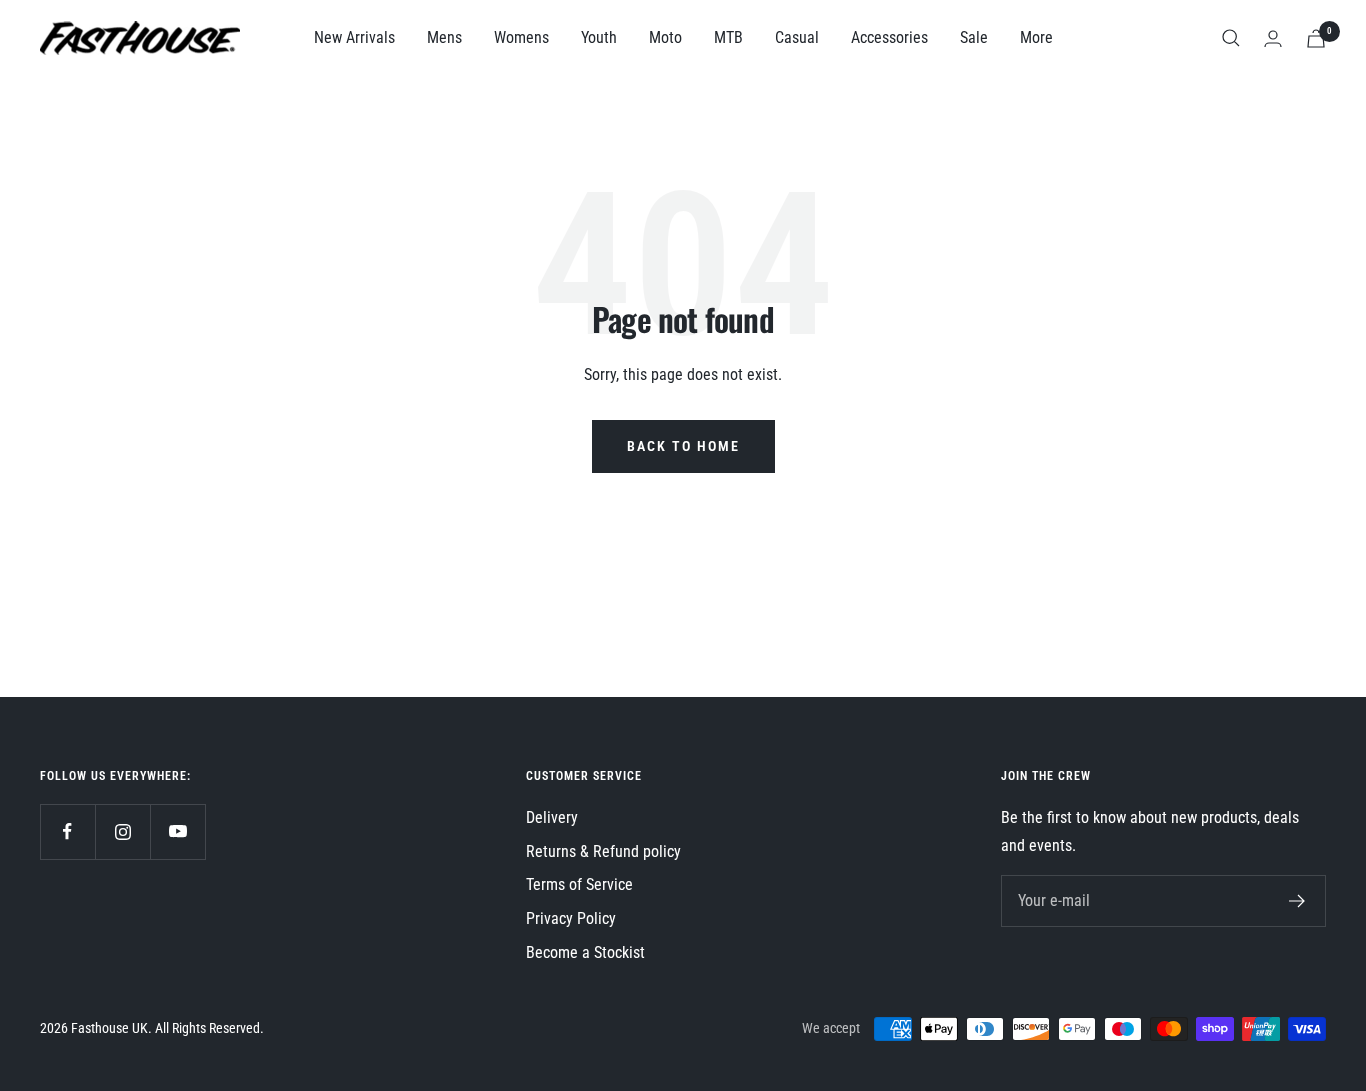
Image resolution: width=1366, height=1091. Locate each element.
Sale (974, 37)
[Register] (1297, 901)
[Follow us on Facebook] (67, 831)
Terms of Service (579, 884)
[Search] (1231, 38)
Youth (599, 37)
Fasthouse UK (109, 1028)
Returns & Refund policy (603, 851)
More (1036, 37)
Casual (797, 37)
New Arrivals (354, 37)
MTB (728, 37)
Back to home (683, 446)
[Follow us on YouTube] (177, 831)
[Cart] (1316, 38)
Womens (521, 37)
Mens (444, 37)
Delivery (552, 817)
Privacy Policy (571, 918)
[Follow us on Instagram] (122, 831)
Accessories (889, 37)
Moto (665, 37)
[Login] (1273, 38)
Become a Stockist (585, 952)
